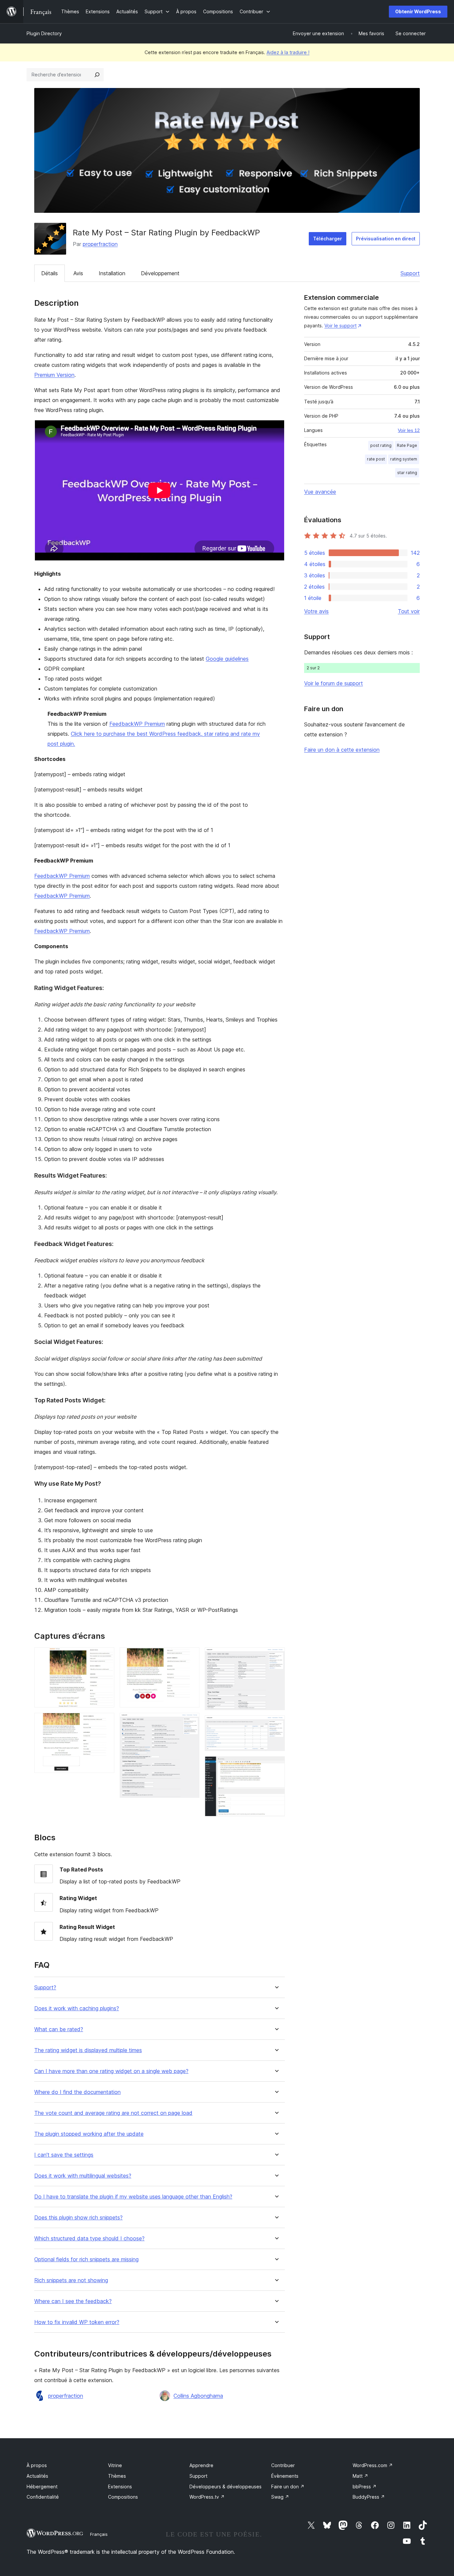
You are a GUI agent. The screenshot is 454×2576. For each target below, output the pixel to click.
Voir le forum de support (334, 683)
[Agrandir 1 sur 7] (105, 1656)
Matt (360, 2476)
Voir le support (340, 326)
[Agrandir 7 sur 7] (276, 1765)
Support (410, 273)
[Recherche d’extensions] (97, 75)
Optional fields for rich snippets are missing (86, 2259)
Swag (280, 2497)
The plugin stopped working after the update (89, 2134)
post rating (381, 445)
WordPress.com (373, 2465)
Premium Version (54, 375)
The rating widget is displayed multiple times (88, 2050)
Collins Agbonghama (198, 2396)
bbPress (365, 2487)
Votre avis (316, 611)
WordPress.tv (207, 2497)
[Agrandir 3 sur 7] (190, 1656)
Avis (78, 273)
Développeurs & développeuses (226, 2487)
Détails (50, 273)
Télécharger (328, 239)
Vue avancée (320, 492)
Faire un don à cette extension (342, 750)
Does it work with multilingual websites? (83, 2176)
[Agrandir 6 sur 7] (276, 1724)
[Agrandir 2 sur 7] (105, 1722)
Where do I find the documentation (77, 2092)
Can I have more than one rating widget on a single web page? (111, 2071)
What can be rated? (59, 2029)
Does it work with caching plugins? (77, 2008)
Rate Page (407, 445)
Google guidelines (227, 659)
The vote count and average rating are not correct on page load (113, 2113)
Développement (160, 273)
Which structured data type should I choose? (89, 2239)
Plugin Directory (44, 33)
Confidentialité (43, 2497)
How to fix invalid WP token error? (77, 2322)
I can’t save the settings (64, 2155)
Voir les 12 (409, 430)
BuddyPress (369, 2497)
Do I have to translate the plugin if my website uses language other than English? (133, 2197)
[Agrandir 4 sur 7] (190, 1722)
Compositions (123, 2497)
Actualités (37, 2476)
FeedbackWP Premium (137, 724)
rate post (376, 459)
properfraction (100, 244)
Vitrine (115, 2465)
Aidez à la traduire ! (288, 52)
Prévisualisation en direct (386, 239)
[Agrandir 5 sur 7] (276, 1656)
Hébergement (42, 2487)
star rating (407, 473)
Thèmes (117, 2476)
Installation (112, 273)
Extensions (120, 2487)
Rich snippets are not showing (71, 2280)
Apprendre (201, 2465)
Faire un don (288, 2487)
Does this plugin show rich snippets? (78, 2218)
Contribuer (283, 2465)
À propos (37, 2465)
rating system (404, 459)
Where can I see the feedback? (73, 2301)
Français (99, 2534)
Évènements (285, 2476)
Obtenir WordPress (418, 11)
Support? (45, 1988)
